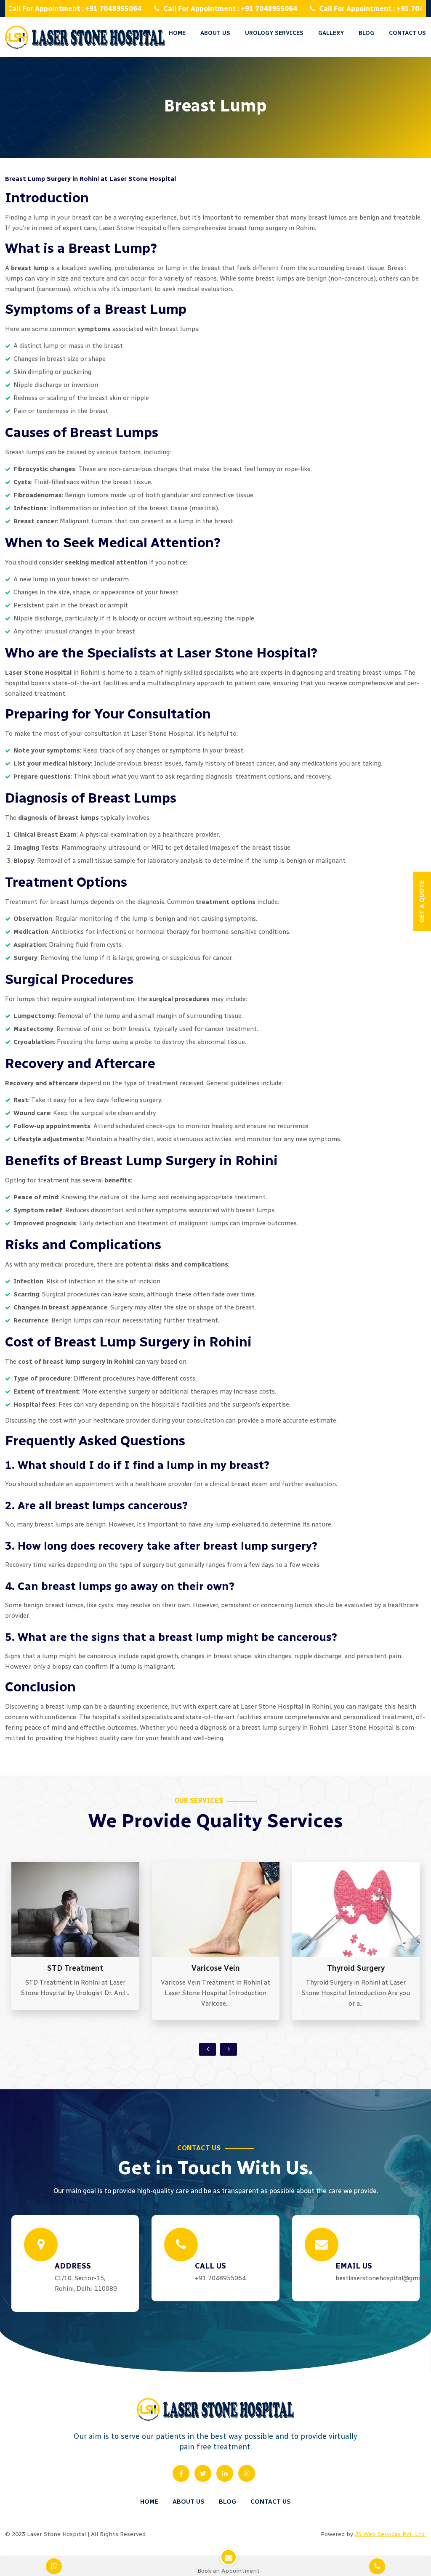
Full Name (270, 37)
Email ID (268, 73)
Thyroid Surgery (216, 1968)
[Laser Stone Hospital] (85, 37)
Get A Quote (233, 902)
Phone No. (270, 108)
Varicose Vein (76, 1968)
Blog (227, 2502)
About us (215, 33)
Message (268, 144)
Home (177, 33)
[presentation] (208, 2049)
